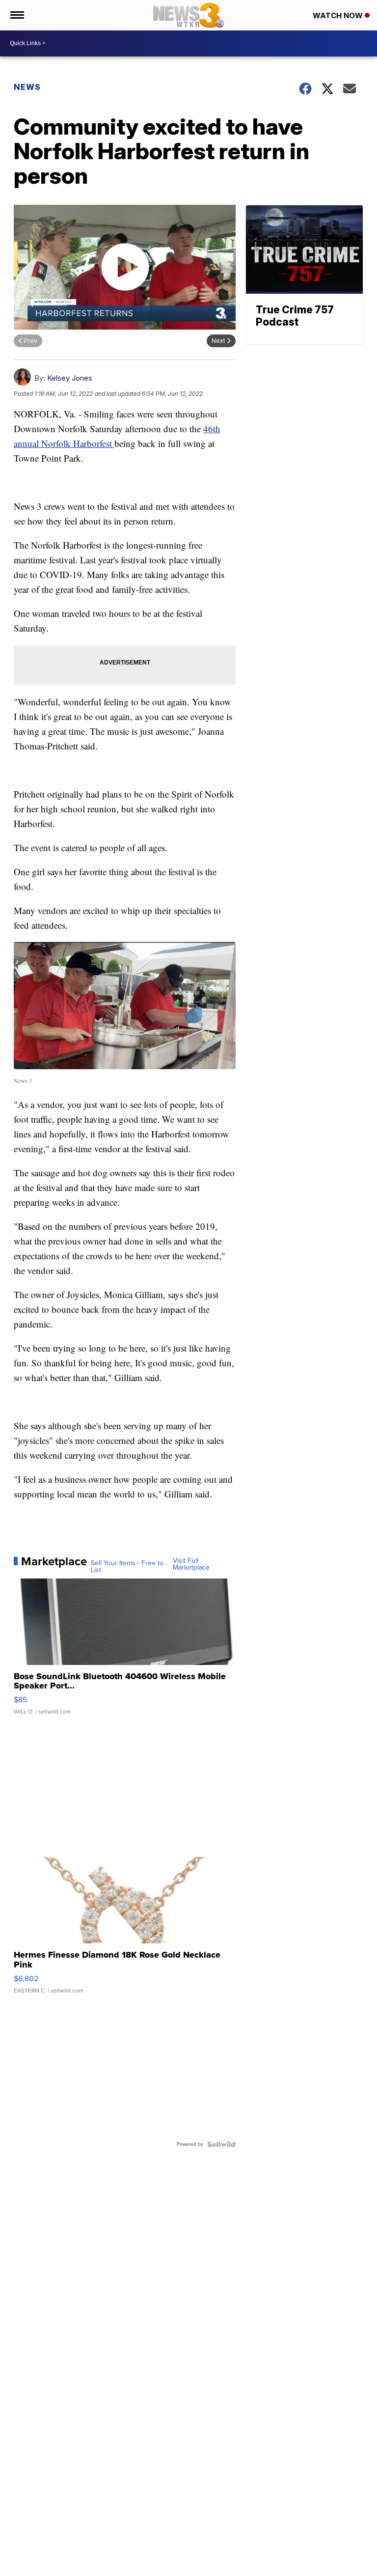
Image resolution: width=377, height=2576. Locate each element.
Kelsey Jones (70, 378)
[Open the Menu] (16, 15)
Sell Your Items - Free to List (127, 1567)
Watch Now (339, 15)
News (27, 87)
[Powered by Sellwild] (221, 2144)
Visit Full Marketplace (191, 1564)
